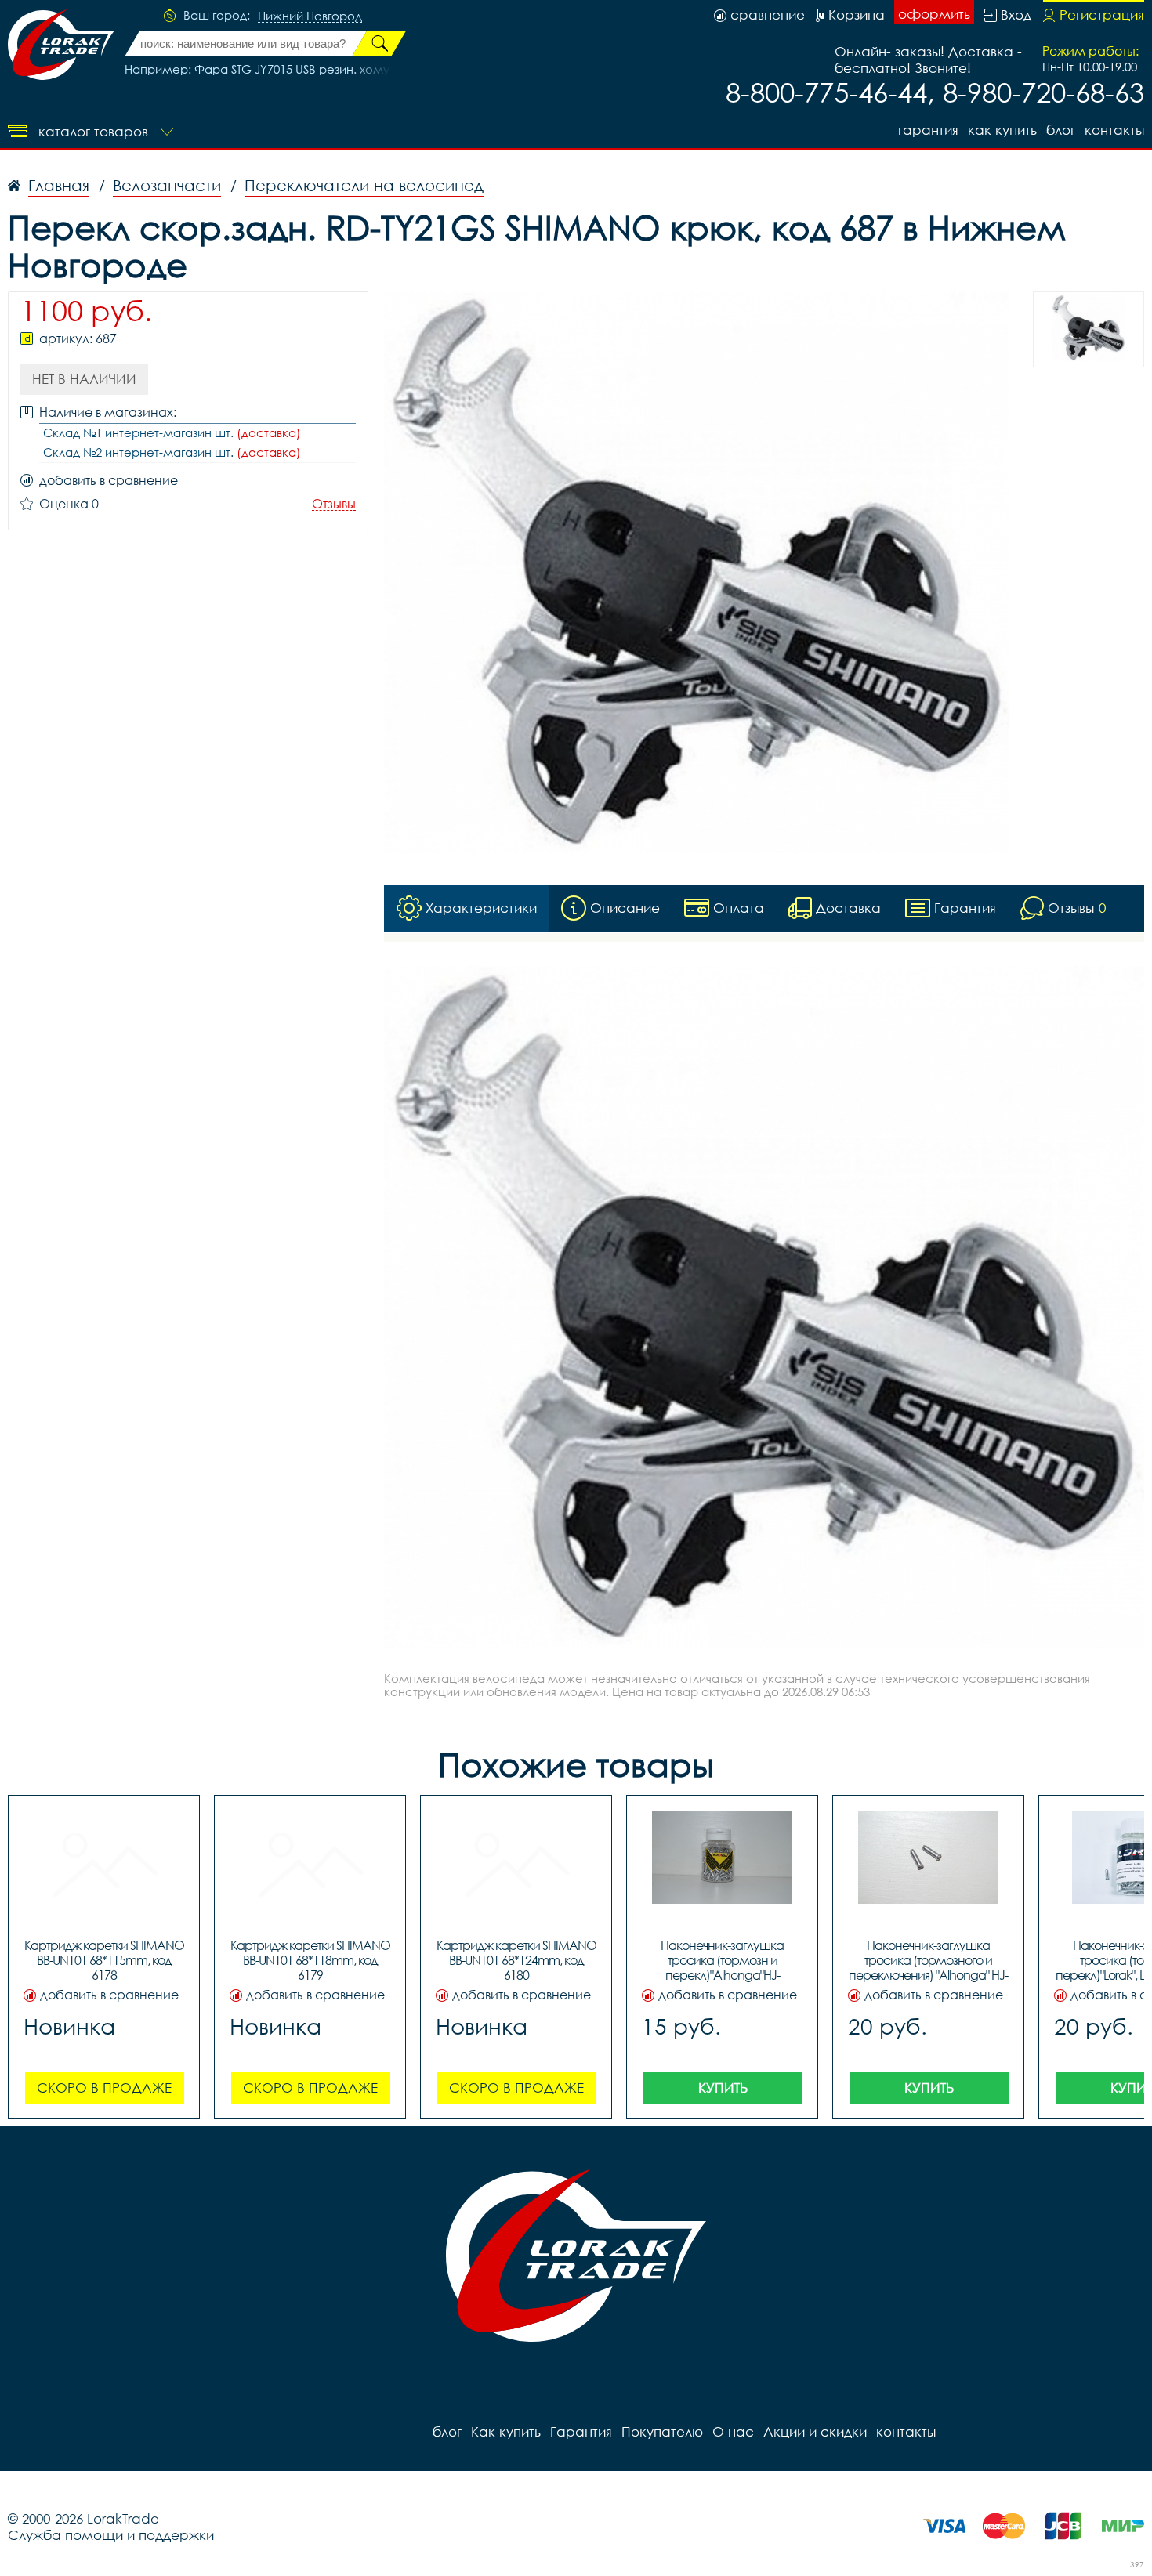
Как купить (1002, 130)
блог (1061, 130)
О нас (733, 2431)
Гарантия (928, 130)
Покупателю (662, 2431)
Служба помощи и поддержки (111, 2535)
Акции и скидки (815, 2431)
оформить (934, 14)
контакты (1114, 130)
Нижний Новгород (310, 16)
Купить (723, 2088)
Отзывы (334, 504)
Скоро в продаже (104, 2088)
